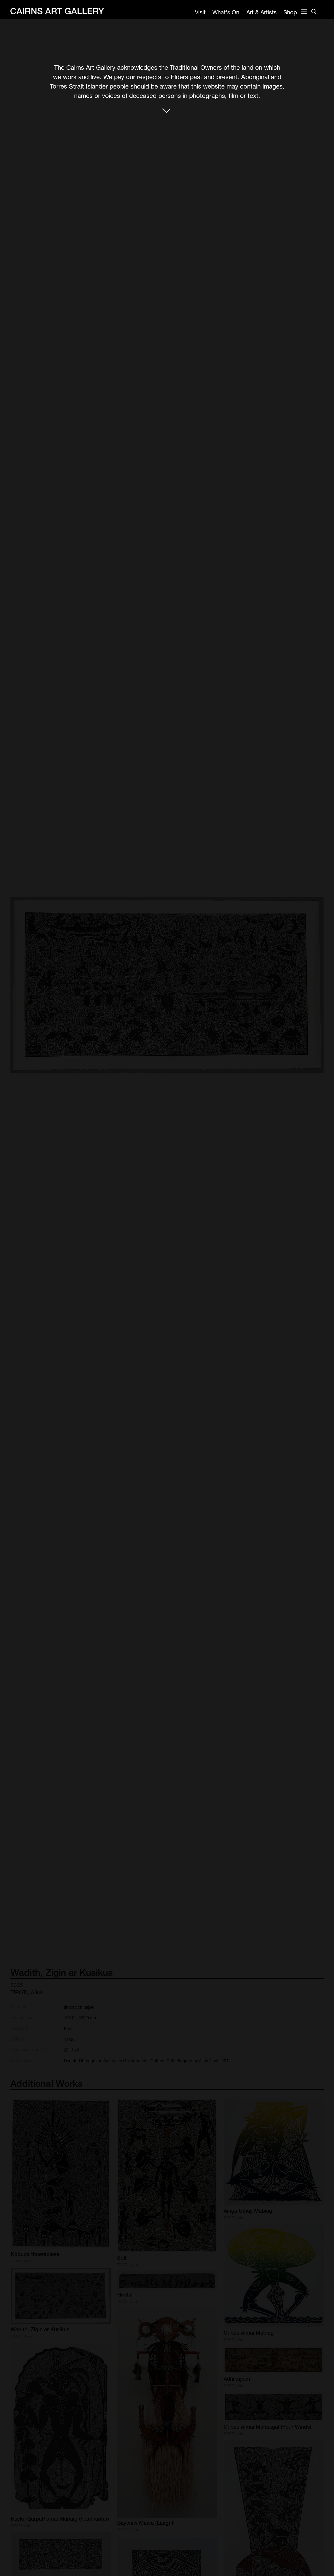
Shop (290, 12)
